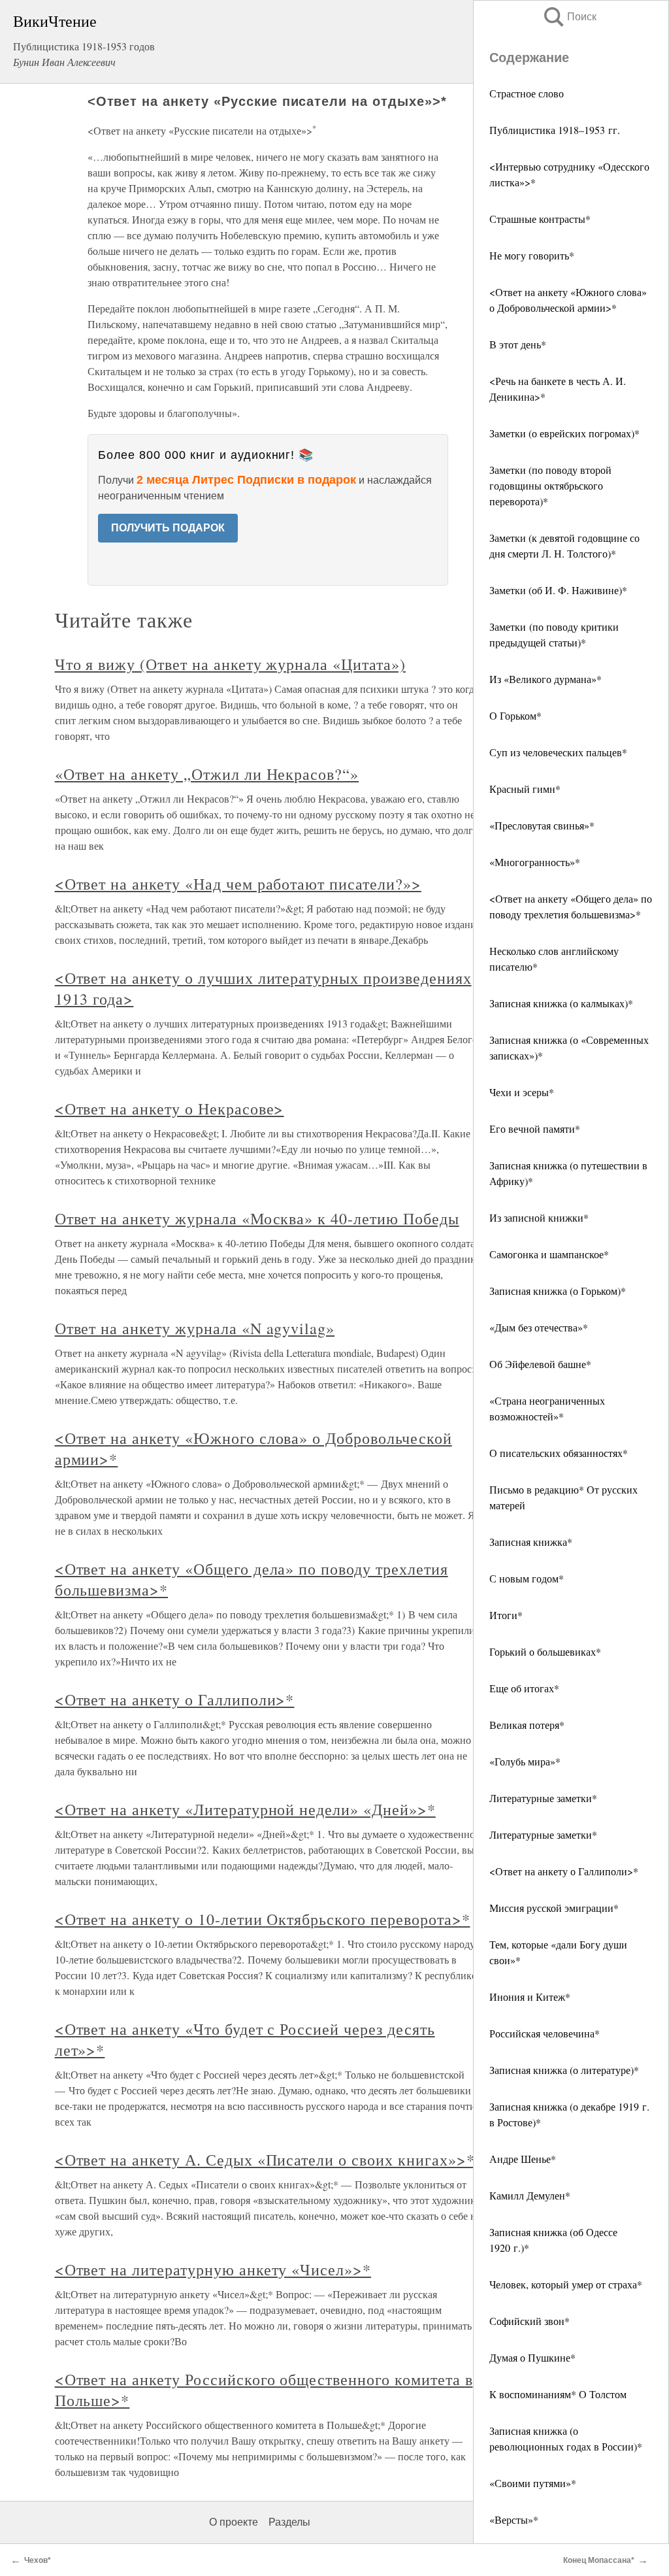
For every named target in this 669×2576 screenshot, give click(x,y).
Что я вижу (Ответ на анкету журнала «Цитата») (230, 664)
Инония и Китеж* (530, 1997)
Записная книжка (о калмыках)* (561, 1003)
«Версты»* (514, 2519)
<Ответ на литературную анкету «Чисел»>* (213, 2269)
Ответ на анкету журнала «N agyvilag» (195, 1328)
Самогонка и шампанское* (549, 1254)
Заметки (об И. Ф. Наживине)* (558, 590)
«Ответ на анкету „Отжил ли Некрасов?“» (207, 774)
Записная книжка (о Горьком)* (558, 1291)
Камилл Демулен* (530, 2195)
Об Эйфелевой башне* (540, 1364)
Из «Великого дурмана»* (546, 679)
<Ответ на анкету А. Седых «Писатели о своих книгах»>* (265, 2160)
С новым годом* (527, 1578)
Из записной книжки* (539, 1217)
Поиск (569, 17)
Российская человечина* (545, 2033)
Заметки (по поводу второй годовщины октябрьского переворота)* (550, 485)
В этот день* (518, 344)
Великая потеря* (527, 1725)
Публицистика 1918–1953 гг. (555, 130)
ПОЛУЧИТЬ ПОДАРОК (168, 528)
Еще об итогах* (524, 1688)
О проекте (234, 2522)
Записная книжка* (531, 1542)
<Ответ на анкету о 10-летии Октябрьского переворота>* (263, 1919)
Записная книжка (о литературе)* (564, 2070)
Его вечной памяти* (535, 1129)
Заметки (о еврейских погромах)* (564, 433)
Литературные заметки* (543, 1798)
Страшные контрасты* (540, 219)
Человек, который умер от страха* (566, 2284)
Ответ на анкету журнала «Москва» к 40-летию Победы (257, 1218)
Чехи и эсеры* (522, 1092)
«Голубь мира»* (525, 1761)
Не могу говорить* (532, 255)
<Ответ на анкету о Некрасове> (170, 1109)
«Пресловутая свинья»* (542, 825)
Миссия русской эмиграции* (554, 1908)
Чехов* (38, 2560)
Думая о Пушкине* (532, 2357)
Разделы (289, 2522)
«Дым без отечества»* (539, 1327)
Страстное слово (527, 93)
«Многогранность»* (535, 862)
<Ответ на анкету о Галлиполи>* (564, 1871)
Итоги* (506, 1615)
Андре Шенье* (523, 2159)
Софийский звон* (530, 2321)
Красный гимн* (525, 789)
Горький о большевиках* (545, 1651)
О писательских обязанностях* (559, 1453)
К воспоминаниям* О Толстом (558, 2394)
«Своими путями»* (533, 2483)
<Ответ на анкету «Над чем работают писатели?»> (238, 884)
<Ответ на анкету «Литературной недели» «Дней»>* (245, 1809)
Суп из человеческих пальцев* (558, 752)
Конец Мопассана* (599, 2560)
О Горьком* (515, 715)
